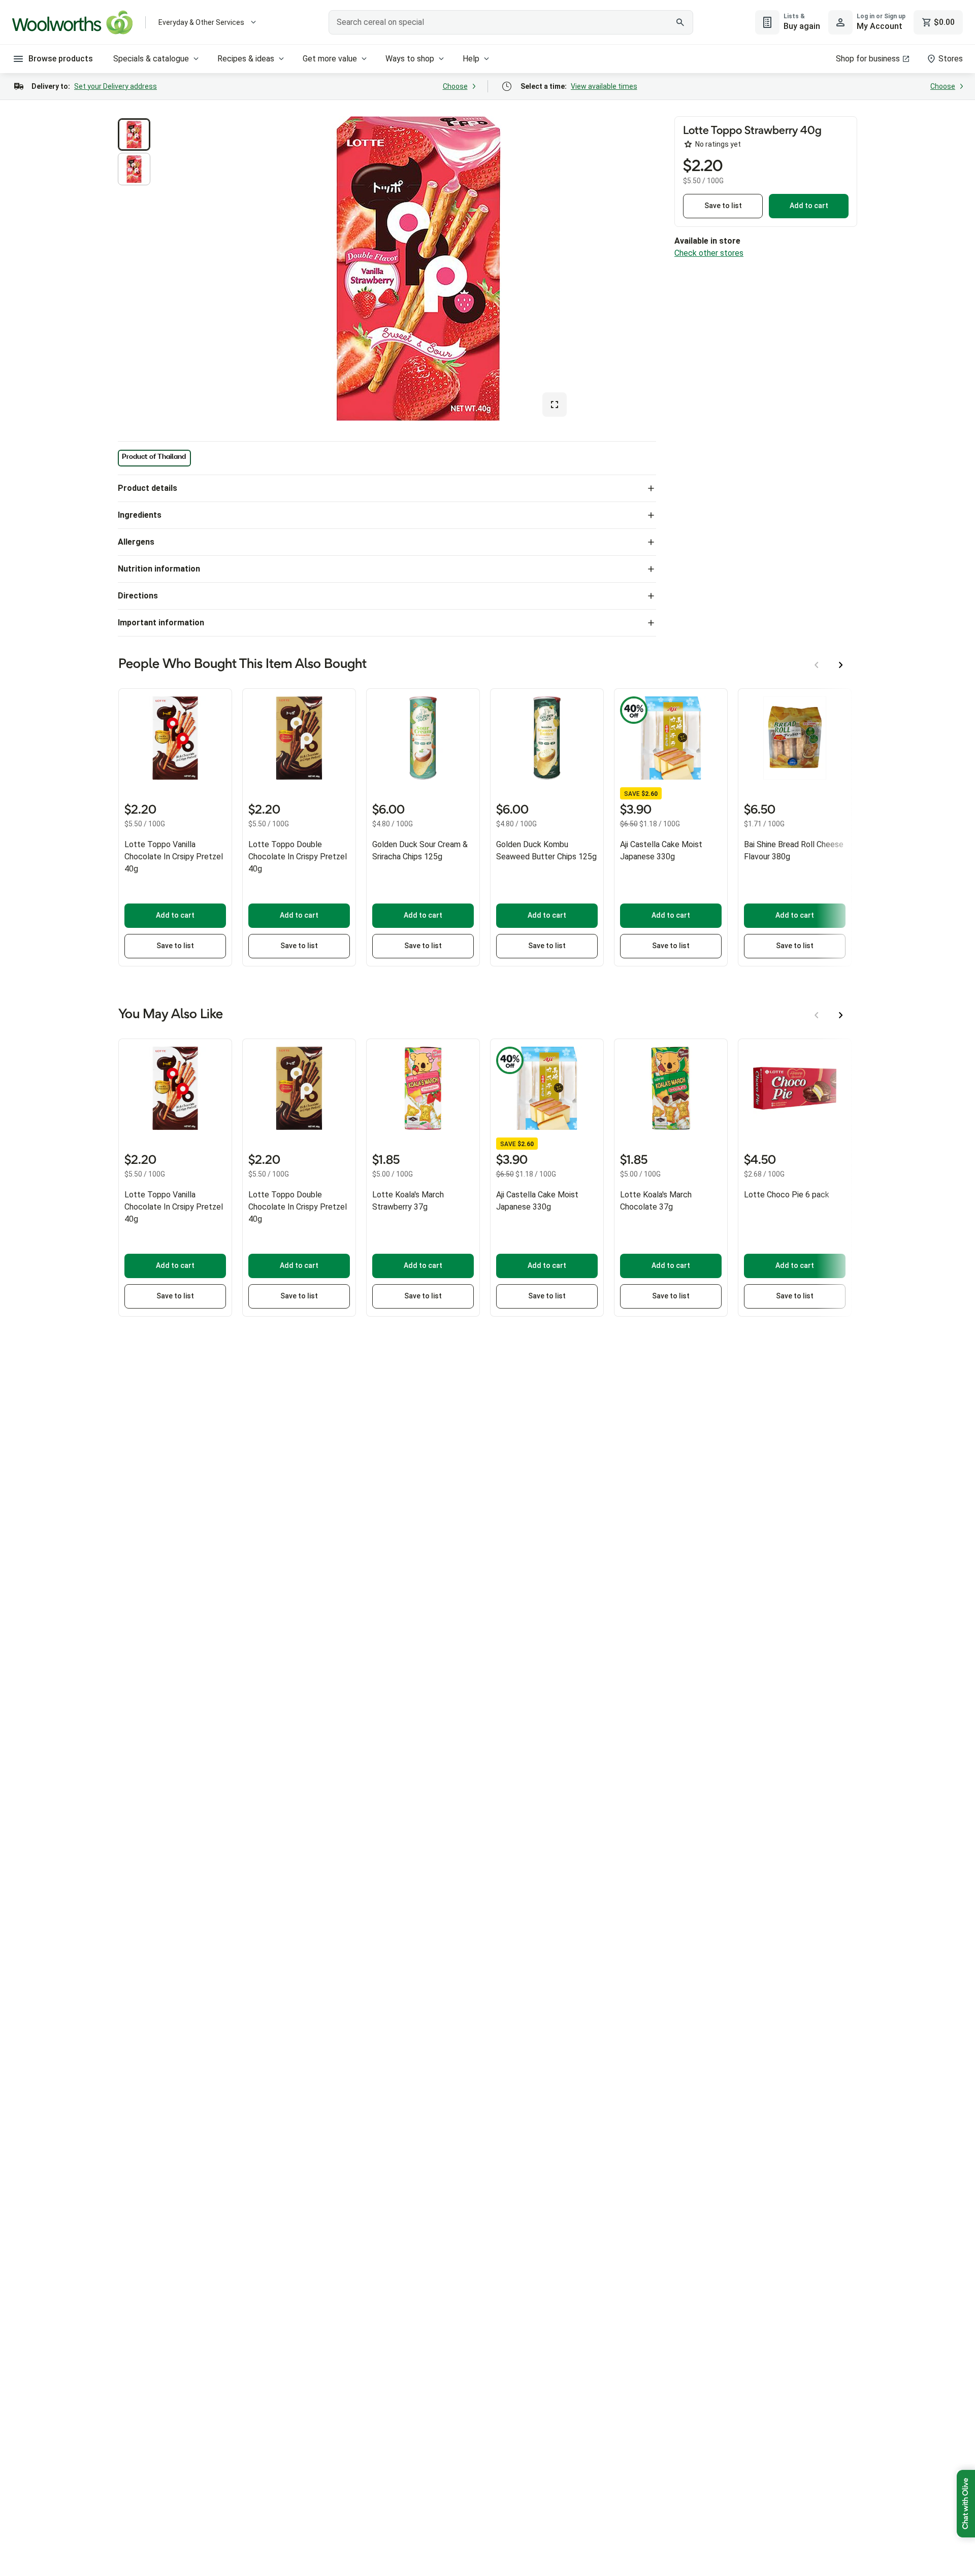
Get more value (330, 59)
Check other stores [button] (709, 253)
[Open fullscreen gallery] (555, 405)
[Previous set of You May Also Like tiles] (817, 1015)
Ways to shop (410, 59)
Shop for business (868, 59)
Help (471, 59)
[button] (134, 135)
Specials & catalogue (151, 59)
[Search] (680, 22)
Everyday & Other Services (201, 22)
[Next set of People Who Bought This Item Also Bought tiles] (841, 665)
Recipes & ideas (246, 59)
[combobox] (511, 22)
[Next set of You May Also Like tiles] (841, 1015)
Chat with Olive (966, 2504)
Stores (951, 59)
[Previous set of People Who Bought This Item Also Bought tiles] (817, 665)
